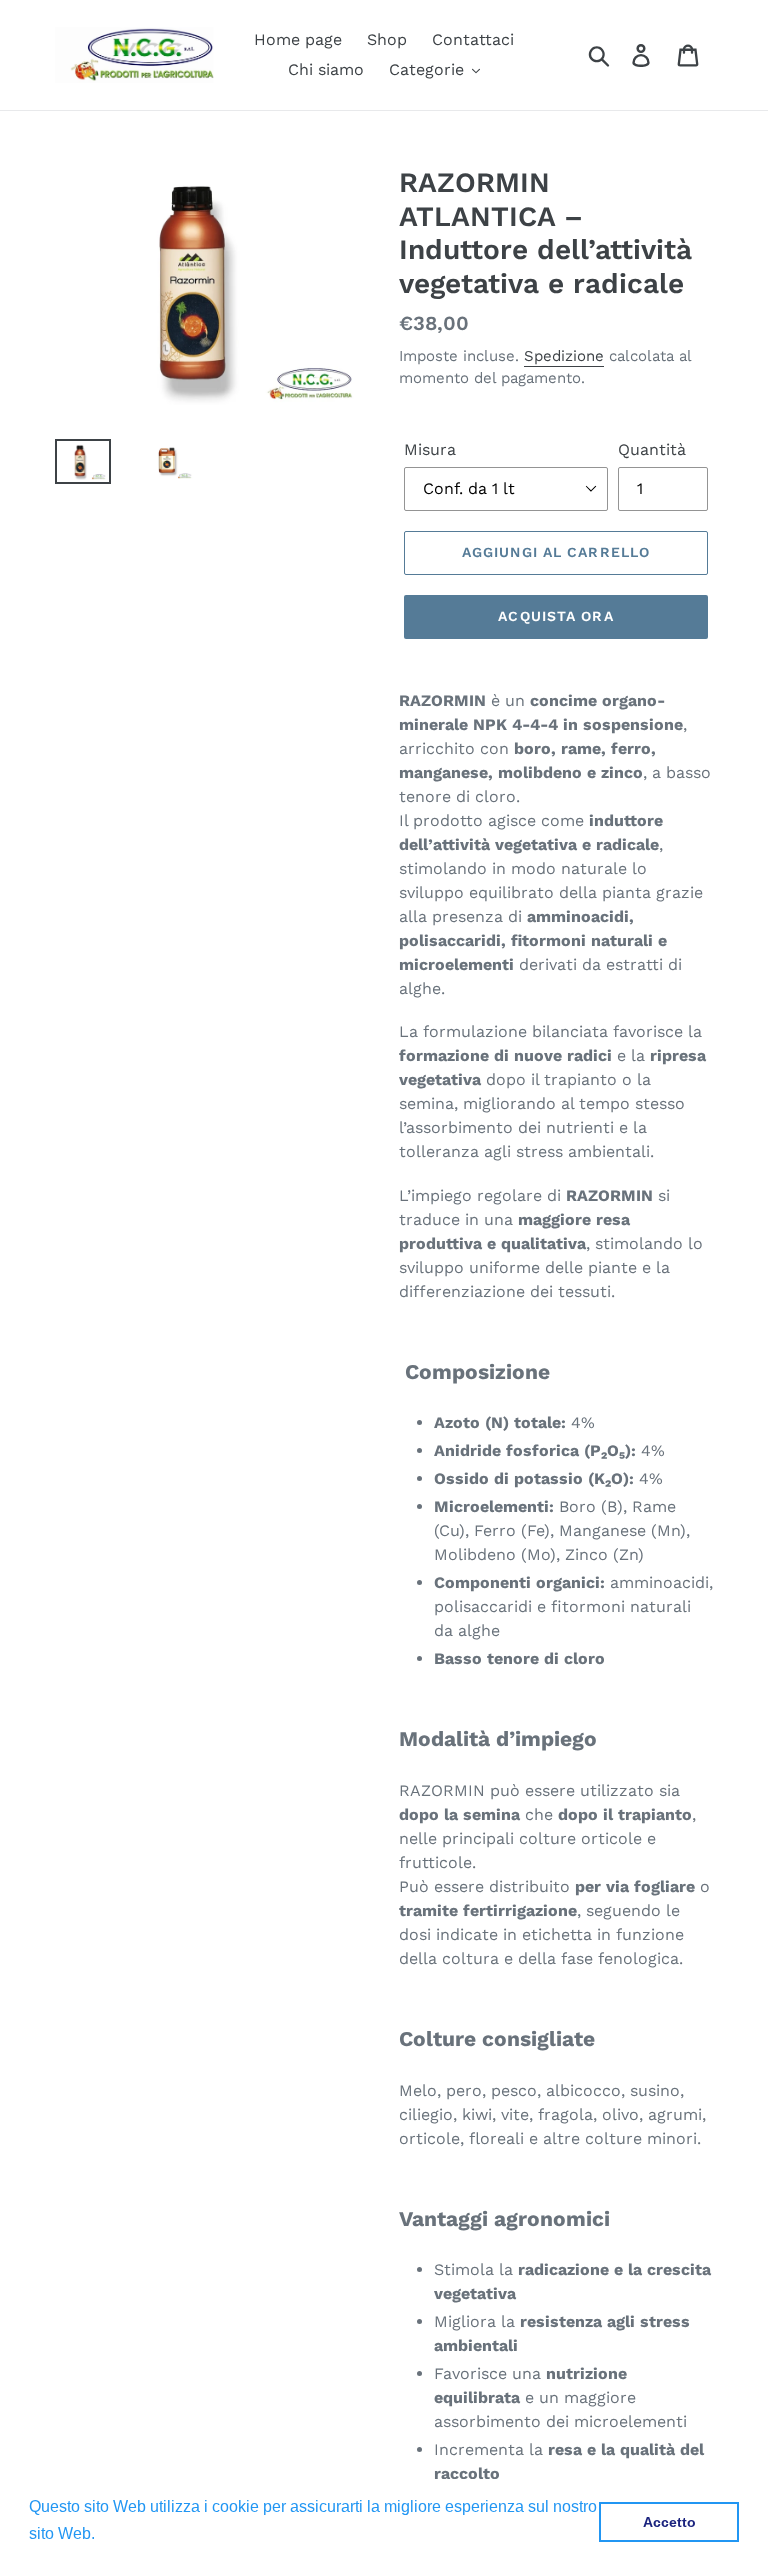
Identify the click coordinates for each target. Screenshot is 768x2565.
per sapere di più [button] (161, 2533)
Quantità (652, 449)
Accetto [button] (669, 2522)
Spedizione (564, 356)
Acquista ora (555, 616)
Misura (430, 449)
